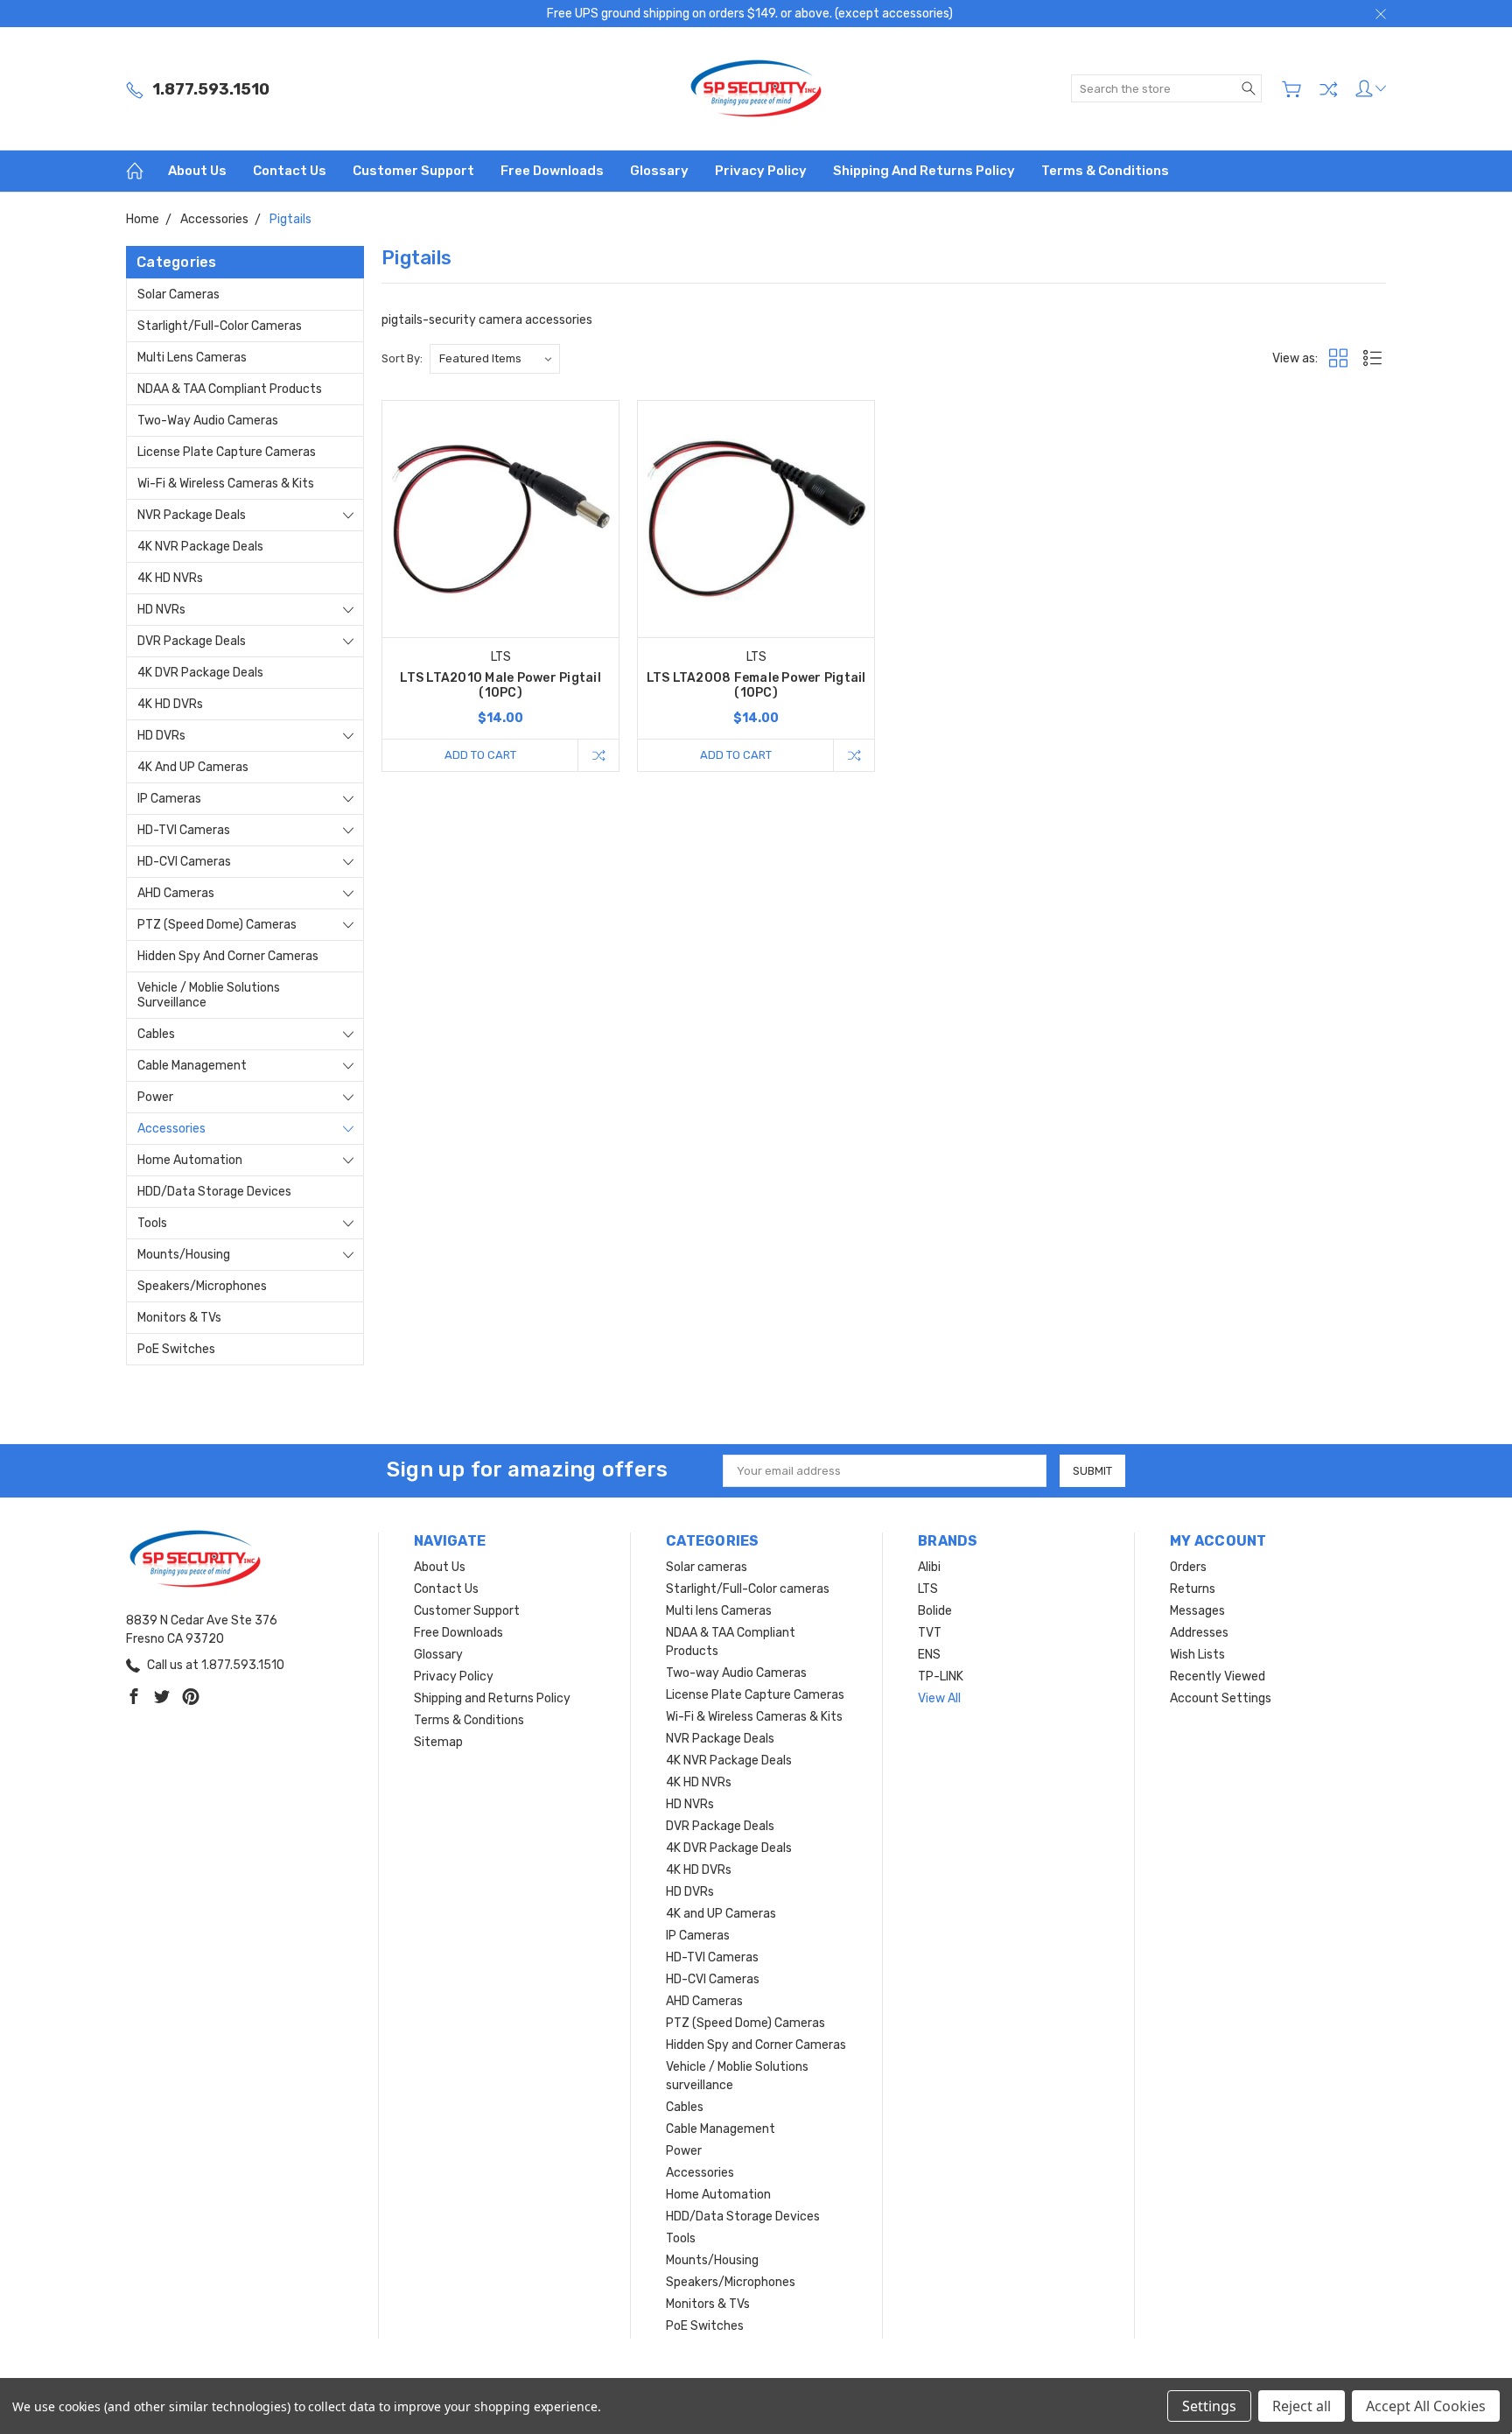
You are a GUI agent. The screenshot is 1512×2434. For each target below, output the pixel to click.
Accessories (171, 1129)
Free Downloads (552, 171)
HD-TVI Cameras (184, 830)
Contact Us (290, 171)
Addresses (1199, 1633)
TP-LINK (941, 1676)
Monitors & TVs (179, 1318)
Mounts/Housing (184, 1255)
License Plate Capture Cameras (227, 452)
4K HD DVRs (170, 704)
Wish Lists (1197, 1655)
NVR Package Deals (192, 515)
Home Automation (190, 1160)
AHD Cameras (176, 893)
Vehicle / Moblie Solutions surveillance (209, 995)
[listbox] (495, 359)
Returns (1193, 1589)
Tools (152, 1223)
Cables (156, 1034)
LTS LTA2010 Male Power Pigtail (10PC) (500, 685)
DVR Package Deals (192, 641)
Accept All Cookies (1426, 2406)
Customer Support (413, 171)
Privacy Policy (761, 171)
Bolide (935, 1611)
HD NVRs (161, 610)
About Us (197, 171)
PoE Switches (176, 1349)
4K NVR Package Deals (200, 547)
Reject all (1302, 2406)
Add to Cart (480, 755)
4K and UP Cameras (193, 767)
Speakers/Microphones (202, 1286)
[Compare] (1328, 89)
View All (939, 1698)
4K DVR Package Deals (200, 673)
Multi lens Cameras (192, 358)
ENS (929, 1655)
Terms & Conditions (1105, 171)
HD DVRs (161, 736)
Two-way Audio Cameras (208, 421)
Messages (1197, 1611)
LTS (928, 1589)
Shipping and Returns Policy (924, 171)
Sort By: (402, 358)
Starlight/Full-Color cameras (220, 326)
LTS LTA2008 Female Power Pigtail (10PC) (756, 685)
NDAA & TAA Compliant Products (230, 389)
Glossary (659, 171)
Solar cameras (178, 295)
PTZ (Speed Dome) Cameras (217, 925)
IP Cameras (169, 799)
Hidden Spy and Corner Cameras (228, 956)
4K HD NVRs (170, 578)
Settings (1209, 2406)
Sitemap (438, 1742)
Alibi (929, 1567)
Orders (1188, 1567)
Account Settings (1221, 1698)
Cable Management (192, 1066)
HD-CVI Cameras (184, 862)
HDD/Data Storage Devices (214, 1192)
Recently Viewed (1218, 1676)
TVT (930, 1633)
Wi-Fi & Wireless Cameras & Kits (226, 484)
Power (155, 1097)
